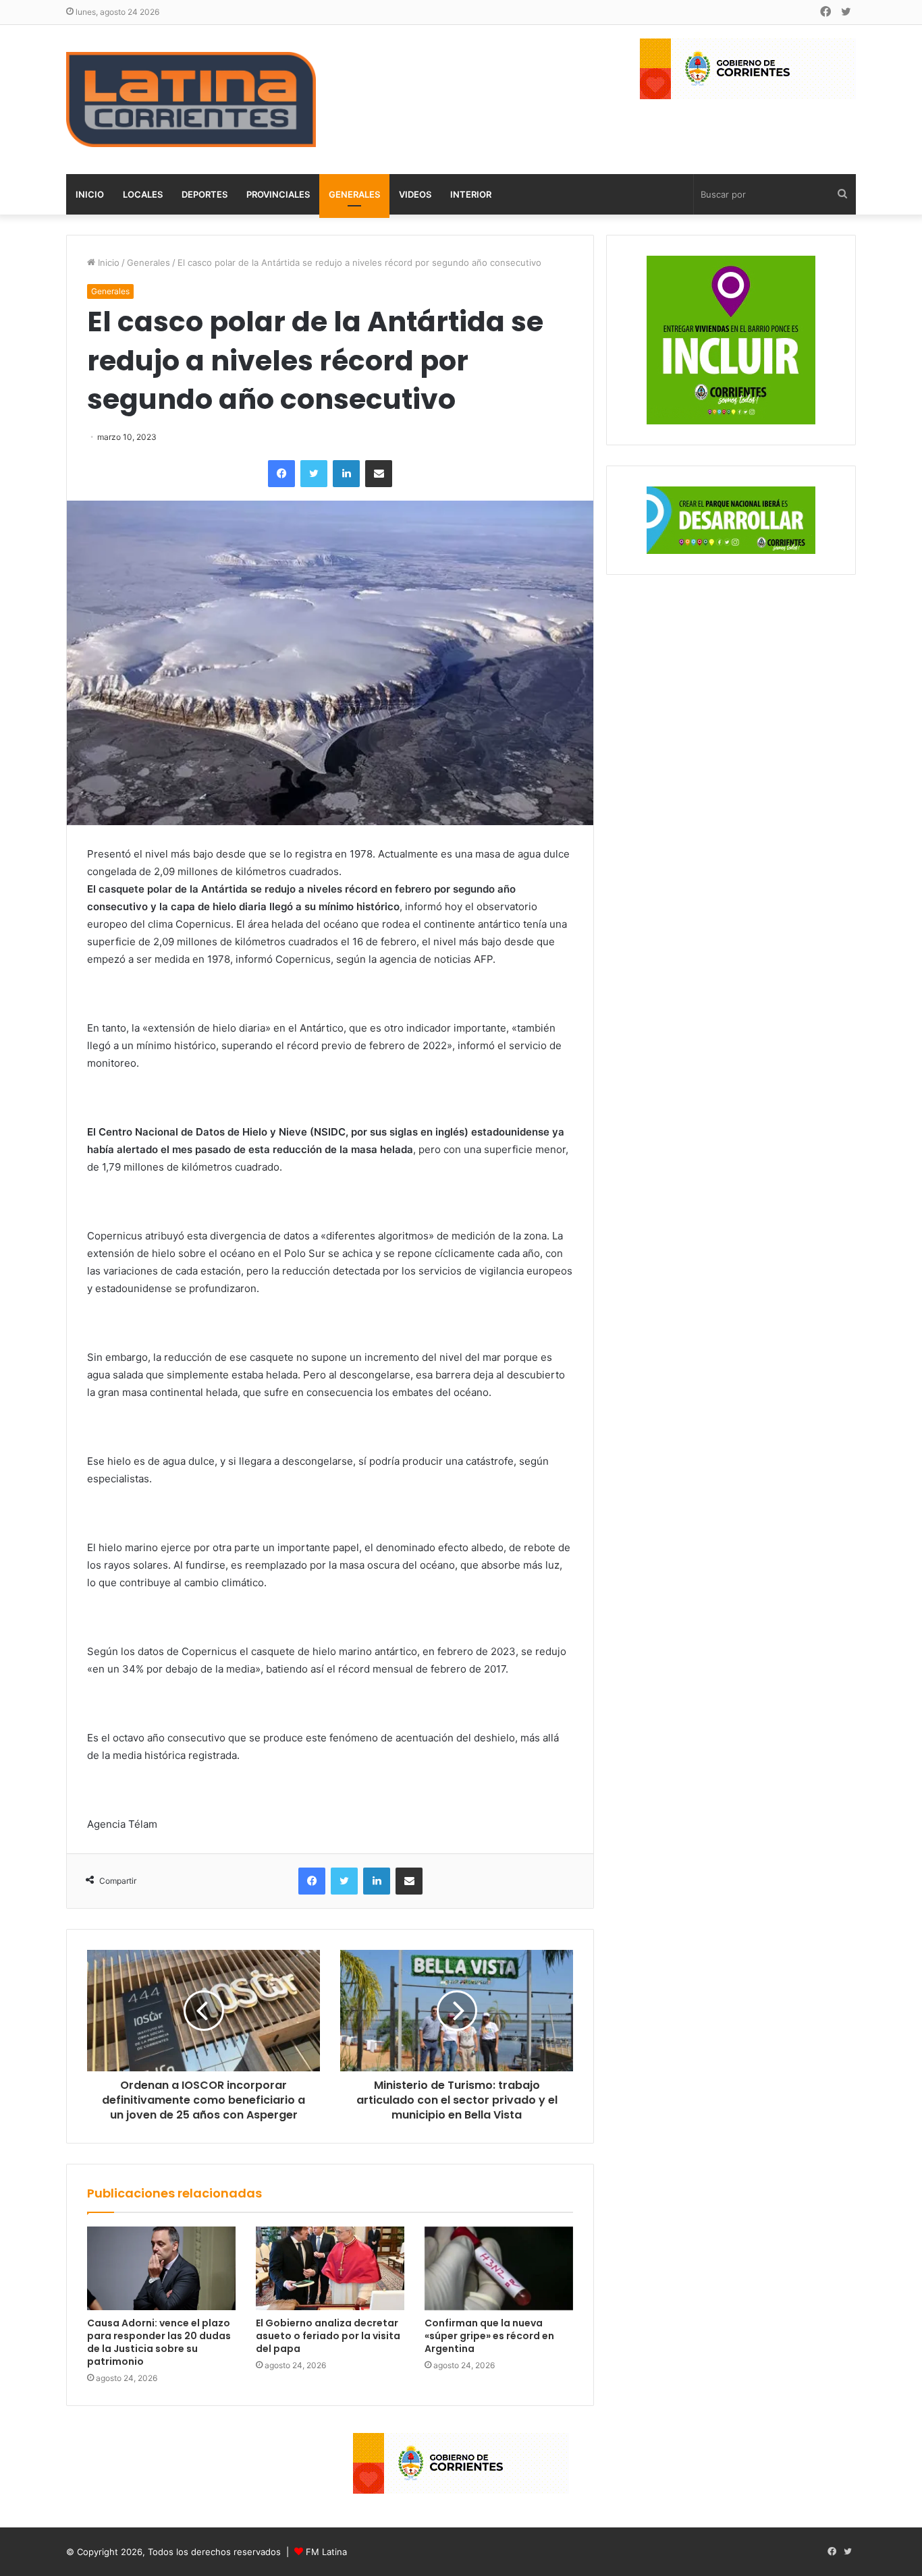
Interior (471, 194)
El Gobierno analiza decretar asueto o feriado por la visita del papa (328, 2336)
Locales (143, 194)
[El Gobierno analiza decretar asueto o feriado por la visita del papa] (330, 2268)
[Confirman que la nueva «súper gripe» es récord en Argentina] (499, 2268)
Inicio (90, 194)
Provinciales (278, 194)
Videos (415, 194)
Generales (354, 194)
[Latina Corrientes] (191, 100)
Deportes (205, 194)
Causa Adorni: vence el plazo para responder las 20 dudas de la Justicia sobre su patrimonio (159, 2342)
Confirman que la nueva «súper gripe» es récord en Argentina (489, 2336)
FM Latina (326, 2552)
